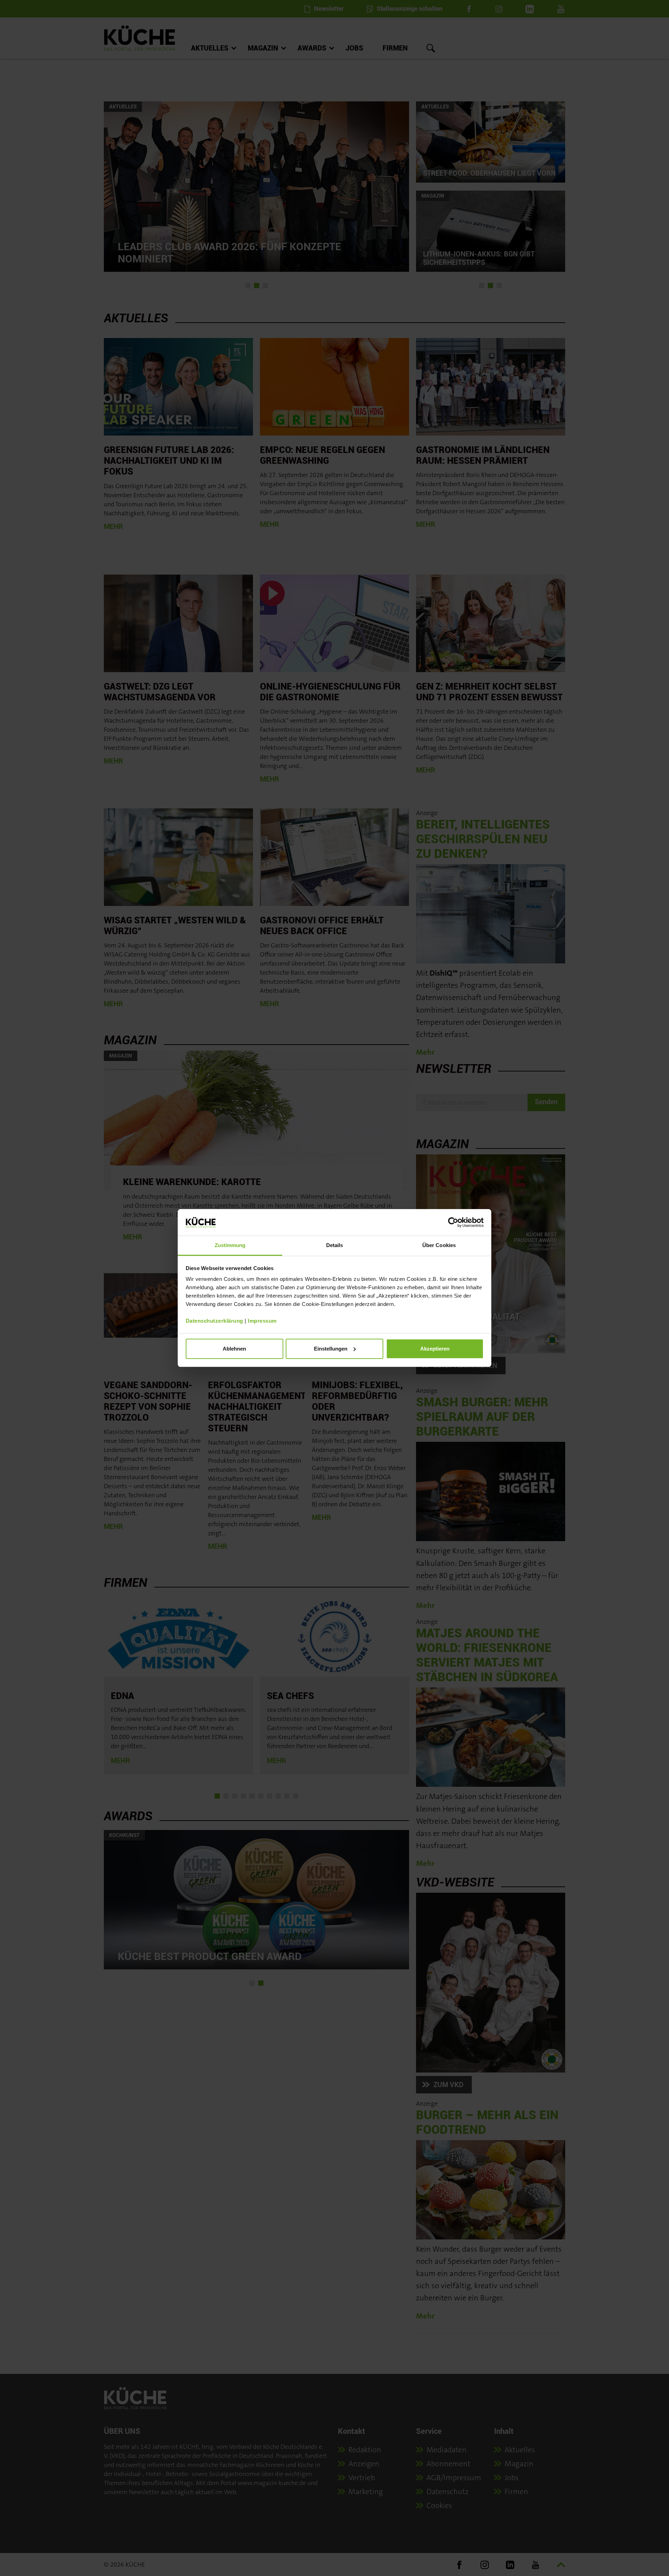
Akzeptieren (435, 1349)
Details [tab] (335, 1245)
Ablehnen (234, 1349)
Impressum (262, 1321)
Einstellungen (331, 1349)
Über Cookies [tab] (439, 1245)
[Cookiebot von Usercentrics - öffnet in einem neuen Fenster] (453, 1222)
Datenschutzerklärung (214, 1321)
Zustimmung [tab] (230, 1245)
